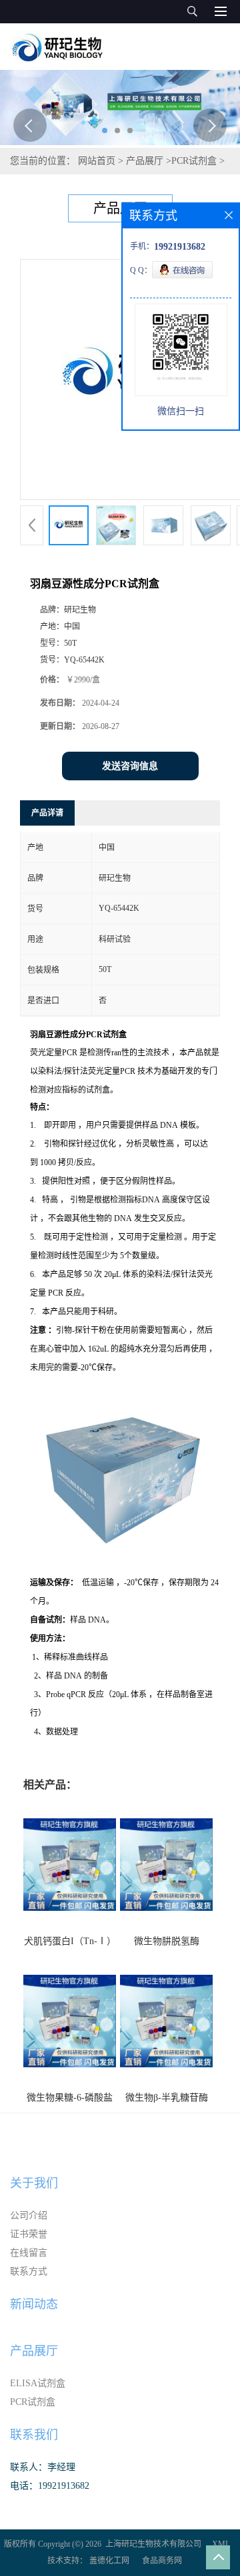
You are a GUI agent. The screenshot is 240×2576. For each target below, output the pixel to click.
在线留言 (29, 2253)
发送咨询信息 (130, 766)
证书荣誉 (29, 2234)
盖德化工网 (109, 2561)
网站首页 (97, 161)
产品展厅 (145, 161)
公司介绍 (29, 2215)
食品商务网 (162, 2561)
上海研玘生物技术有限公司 (153, 2544)
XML (221, 2544)
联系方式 (29, 2271)
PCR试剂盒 (194, 161)
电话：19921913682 (50, 2486)
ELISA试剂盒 (38, 2383)
